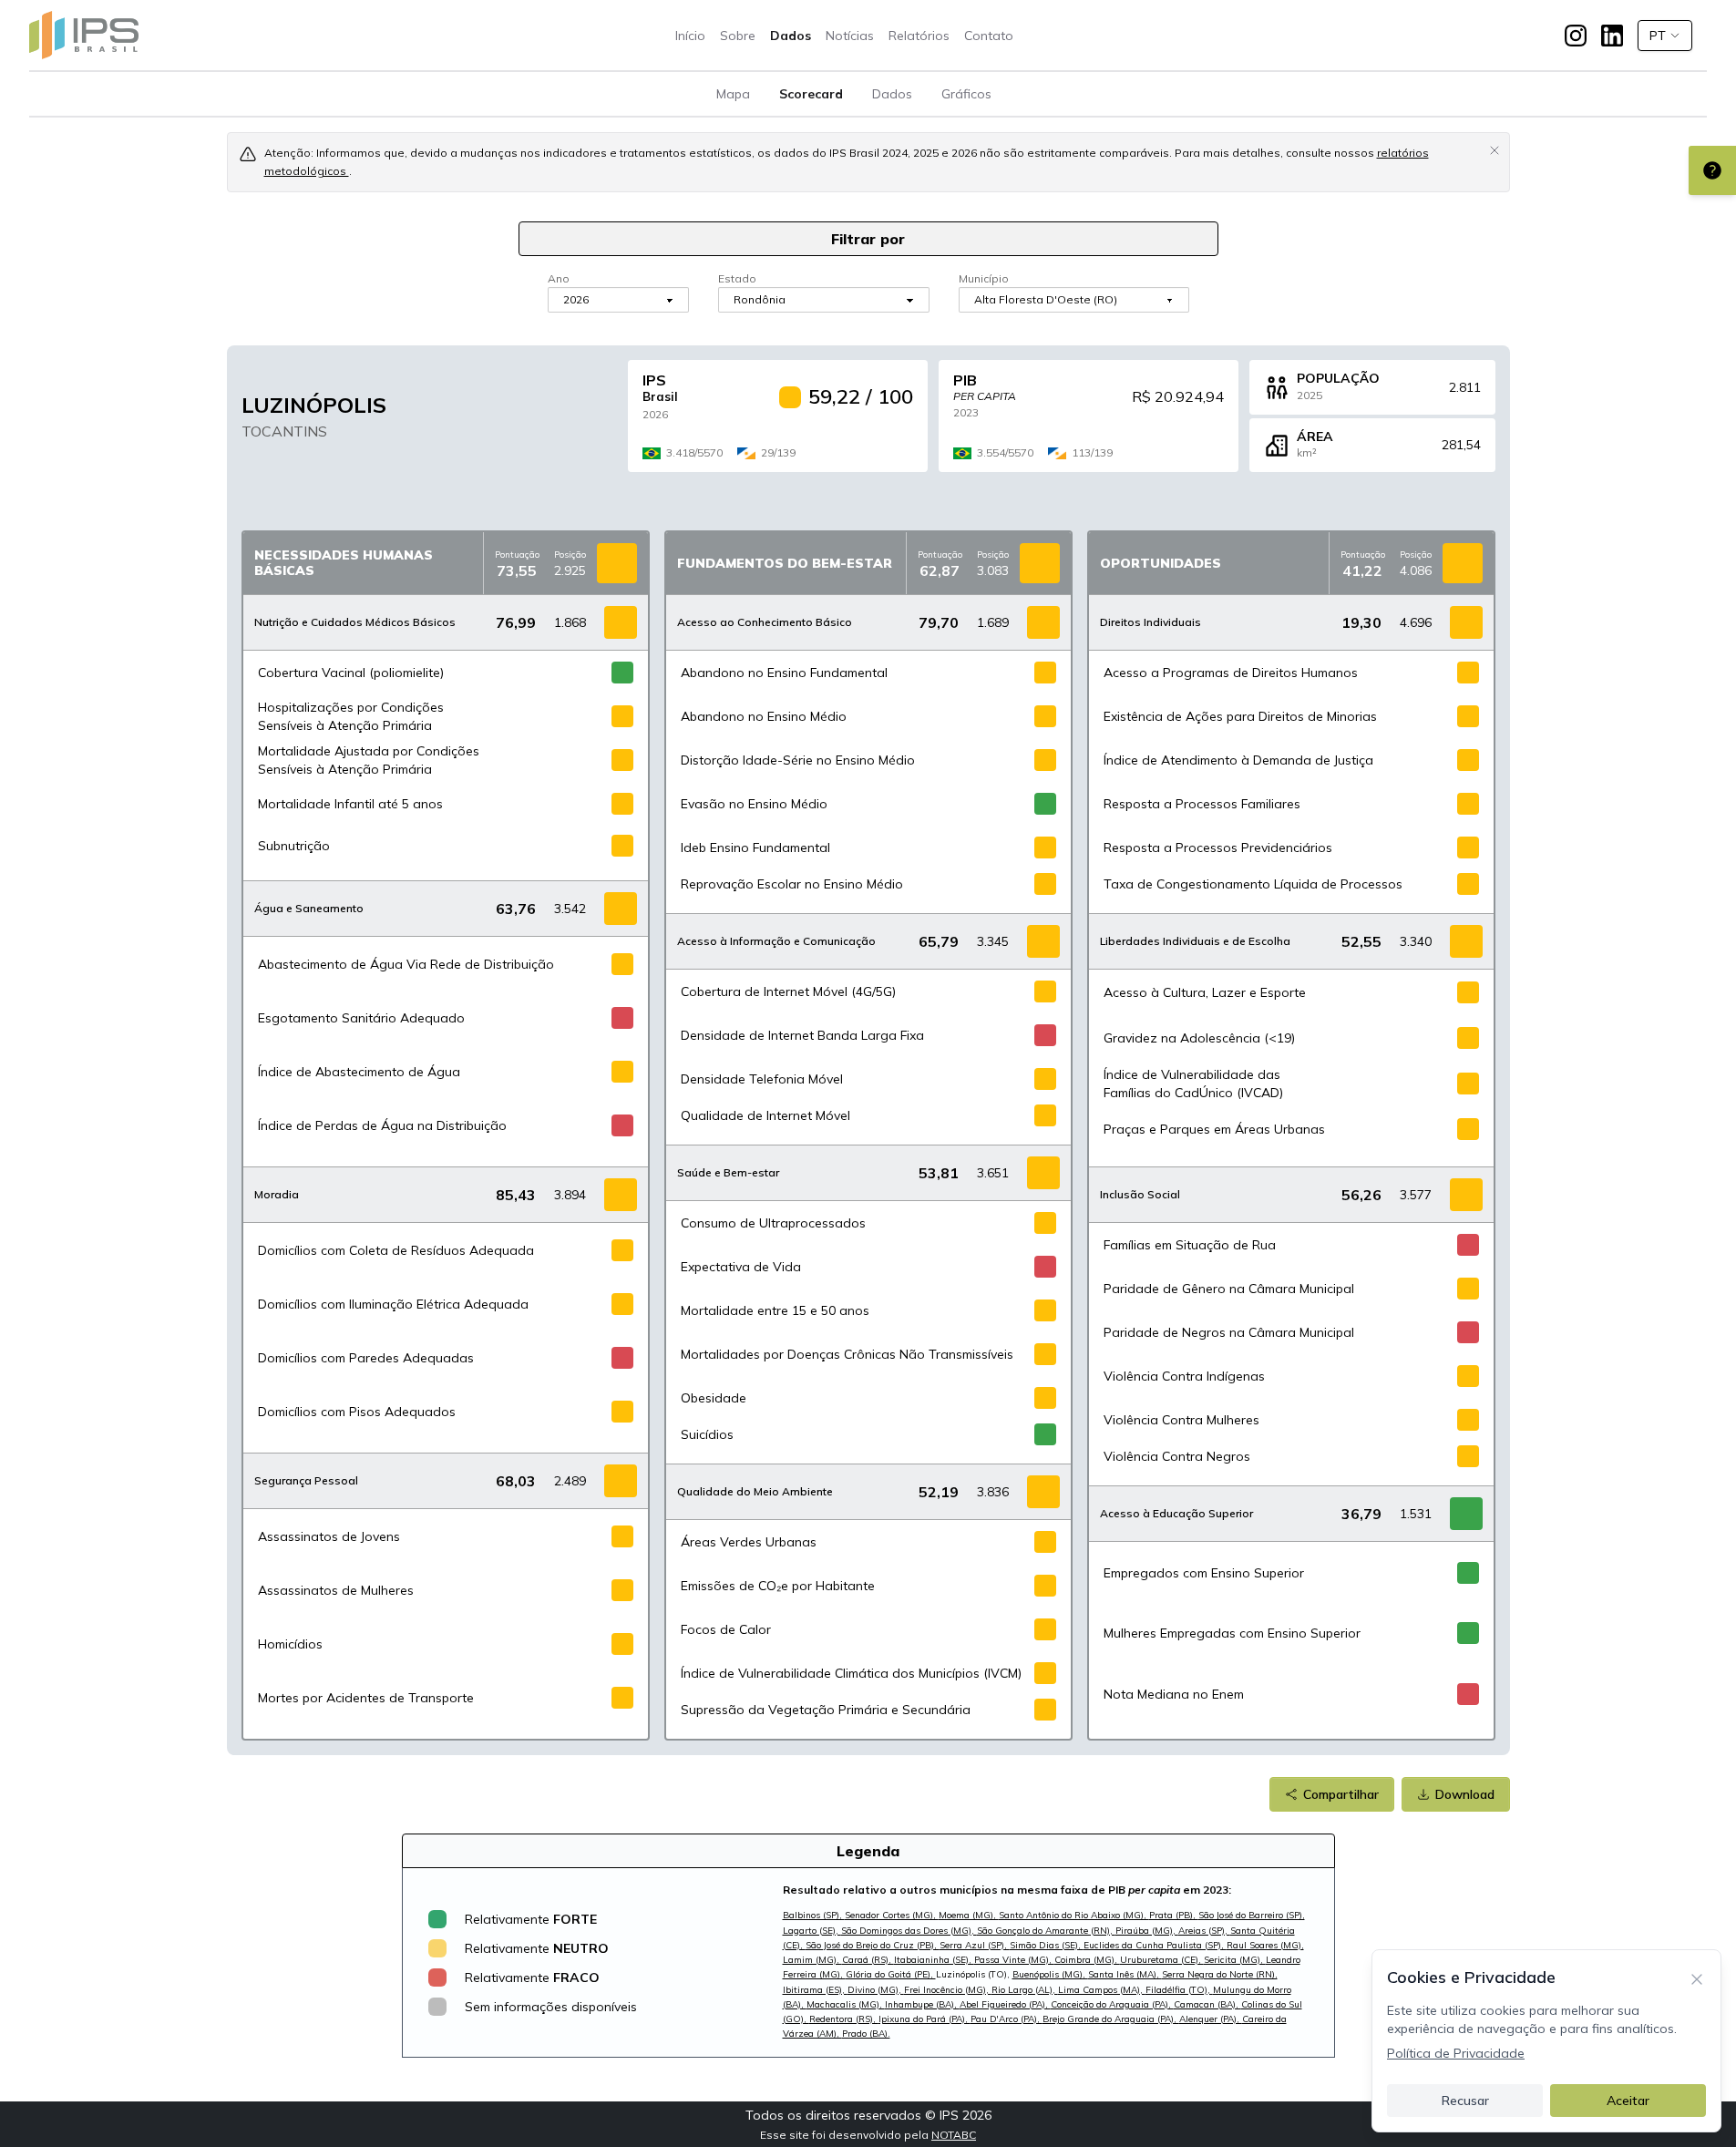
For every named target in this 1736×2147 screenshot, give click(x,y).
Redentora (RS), (844, 2019)
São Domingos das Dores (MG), (909, 1931)
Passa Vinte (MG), (1014, 1960)
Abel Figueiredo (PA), (1005, 2004)
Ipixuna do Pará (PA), (924, 2019)
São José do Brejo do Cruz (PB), (873, 1945)
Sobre (738, 36)
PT (1658, 36)
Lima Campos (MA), (1102, 1990)
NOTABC (954, 2135)
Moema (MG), (969, 1915)
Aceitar (1628, 2101)
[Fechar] (1697, 1977)
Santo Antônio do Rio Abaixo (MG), (1074, 1915)
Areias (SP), (1204, 1931)
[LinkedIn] (1612, 36)
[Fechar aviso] (1495, 149)
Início (690, 36)
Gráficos (966, 94)
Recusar (1465, 2101)
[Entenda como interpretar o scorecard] (1712, 170)
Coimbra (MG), (1087, 1960)
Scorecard (811, 94)
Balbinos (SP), (814, 1915)
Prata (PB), (1174, 1915)
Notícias (850, 36)
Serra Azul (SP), (975, 1945)
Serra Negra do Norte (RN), (1220, 1974)
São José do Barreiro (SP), (1252, 1915)
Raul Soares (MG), (1265, 1945)
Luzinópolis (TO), (974, 1974)
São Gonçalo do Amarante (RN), (1046, 1931)
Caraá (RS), (868, 1960)
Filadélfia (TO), (1179, 1990)
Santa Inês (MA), (1125, 1974)
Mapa (733, 94)
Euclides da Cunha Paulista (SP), (1155, 1945)
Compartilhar (1341, 1794)
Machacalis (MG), (846, 2004)
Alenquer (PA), (1211, 2019)
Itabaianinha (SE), (934, 1960)
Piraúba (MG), (1147, 1931)
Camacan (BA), (1207, 2004)
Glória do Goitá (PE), (891, 1974)
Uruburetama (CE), (1162, 1960)
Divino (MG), (876, 1990)
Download (1465, 1794)
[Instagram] (1576, 36)
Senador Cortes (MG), (892, 1915)
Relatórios (919, 36)
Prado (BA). (866, 2034)
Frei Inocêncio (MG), (948, 1990)
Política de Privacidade (1456, 2053)
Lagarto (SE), (812, 1931)
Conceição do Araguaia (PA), (1112, 2004)
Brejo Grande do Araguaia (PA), (1111, 2019)
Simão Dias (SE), (1047, 1945)
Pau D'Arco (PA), (1007, 2019)
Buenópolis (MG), (1050, 1974)
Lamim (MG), (812, 1960)
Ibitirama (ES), (815, 1990)
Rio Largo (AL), (1025, 1990)
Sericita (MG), (1235, 1960)
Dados (791, 36)
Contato (989, 36)
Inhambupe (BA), (922, 2004)
